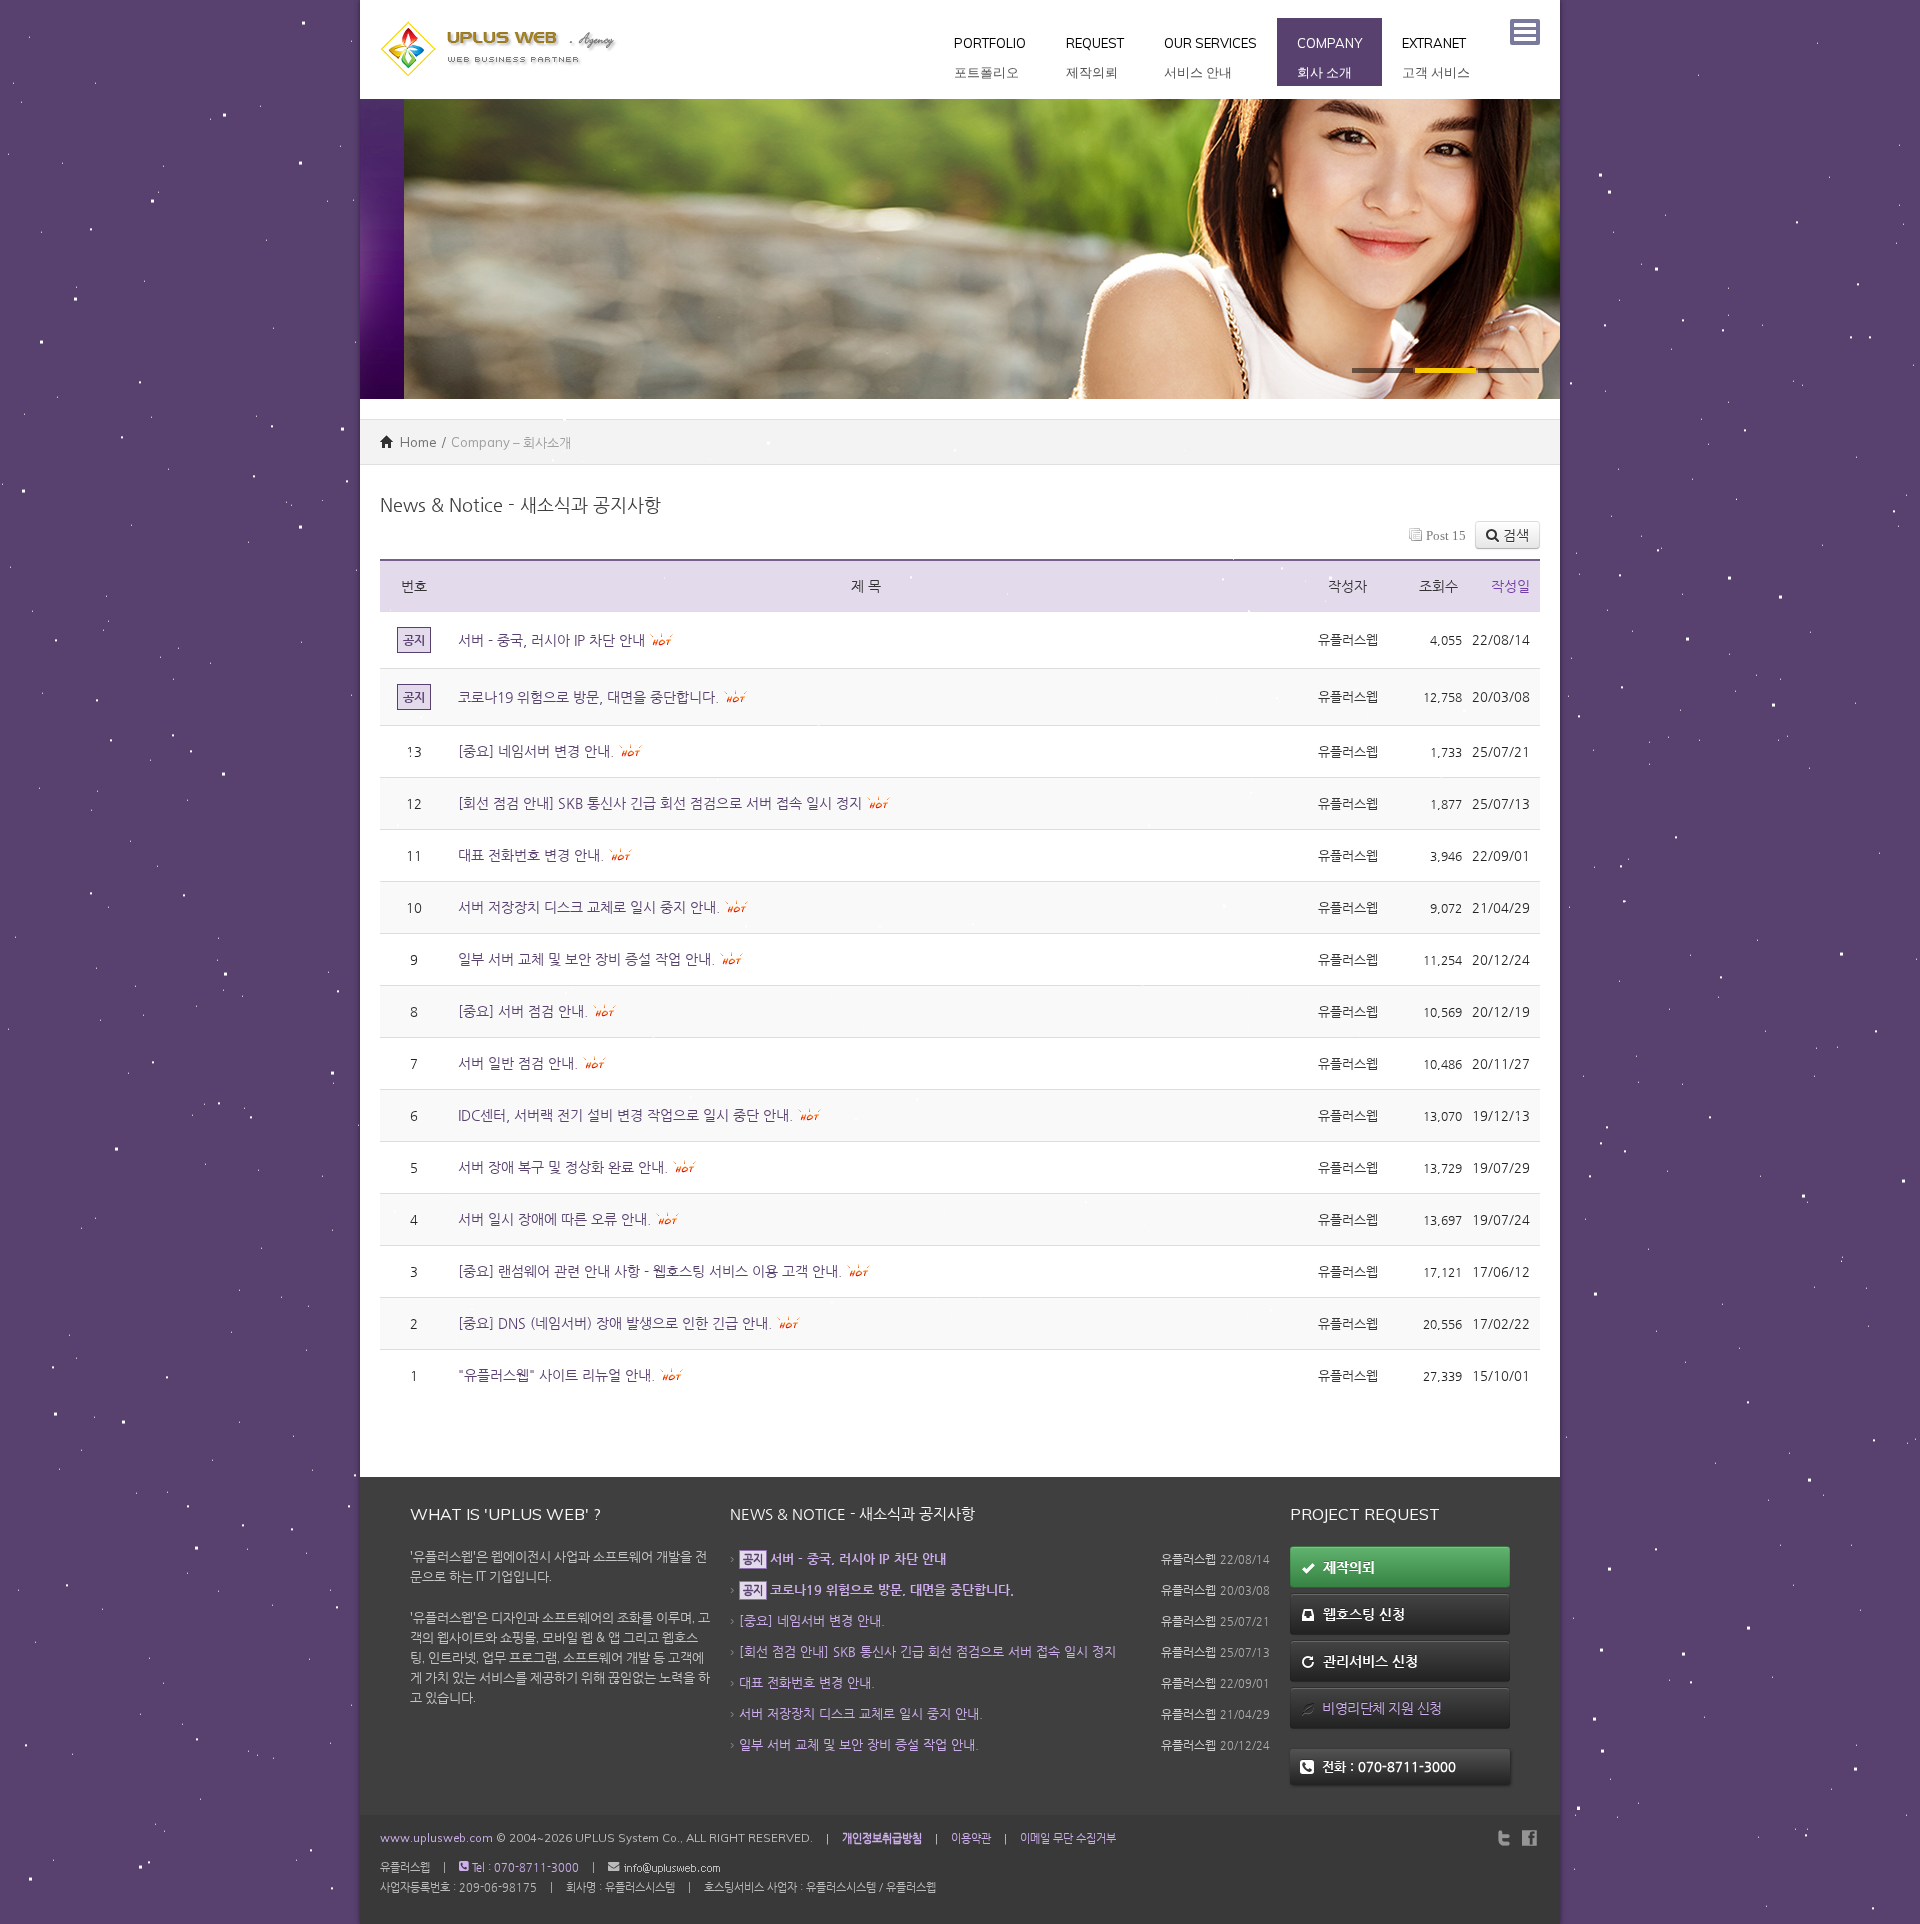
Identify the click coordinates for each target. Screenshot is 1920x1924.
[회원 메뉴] (1525, 32)
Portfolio (990, 57)
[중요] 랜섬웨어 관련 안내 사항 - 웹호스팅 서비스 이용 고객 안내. (650, 1271)
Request (1095, 57)
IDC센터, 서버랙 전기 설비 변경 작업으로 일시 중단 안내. (625, 1115)
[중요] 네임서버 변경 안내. (536, 751)
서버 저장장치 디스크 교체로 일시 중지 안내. (589, 907)
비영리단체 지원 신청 (1378, 1708)
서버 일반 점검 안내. (518, 1063)
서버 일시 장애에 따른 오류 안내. (554, 1219)
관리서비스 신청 (1366, 1661)
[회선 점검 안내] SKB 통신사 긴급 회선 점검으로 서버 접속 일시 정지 (660, 803)
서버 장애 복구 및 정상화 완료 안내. (563, 1167)
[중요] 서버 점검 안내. (523, 1011)
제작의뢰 (1345, 1567)
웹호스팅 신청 (1360, 1614)
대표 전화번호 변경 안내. (531, 855)
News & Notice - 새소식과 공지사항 (852, 1514)
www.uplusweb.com (436, 1838)
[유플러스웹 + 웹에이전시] (500, 10)
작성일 (1510, 586)
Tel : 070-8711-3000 (524, 1867)
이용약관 (971, 1838)
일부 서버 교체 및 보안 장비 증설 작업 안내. (586, 959)
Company (1329, 57)
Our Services (1210, 57)
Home (417, 442)
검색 (1514, 535)
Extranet (1436, 57)
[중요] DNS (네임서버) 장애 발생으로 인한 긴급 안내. (615, 1323)
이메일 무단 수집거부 (1068, 1838)
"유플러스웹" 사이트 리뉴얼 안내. (556, 1375)
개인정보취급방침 (882, 1838)
